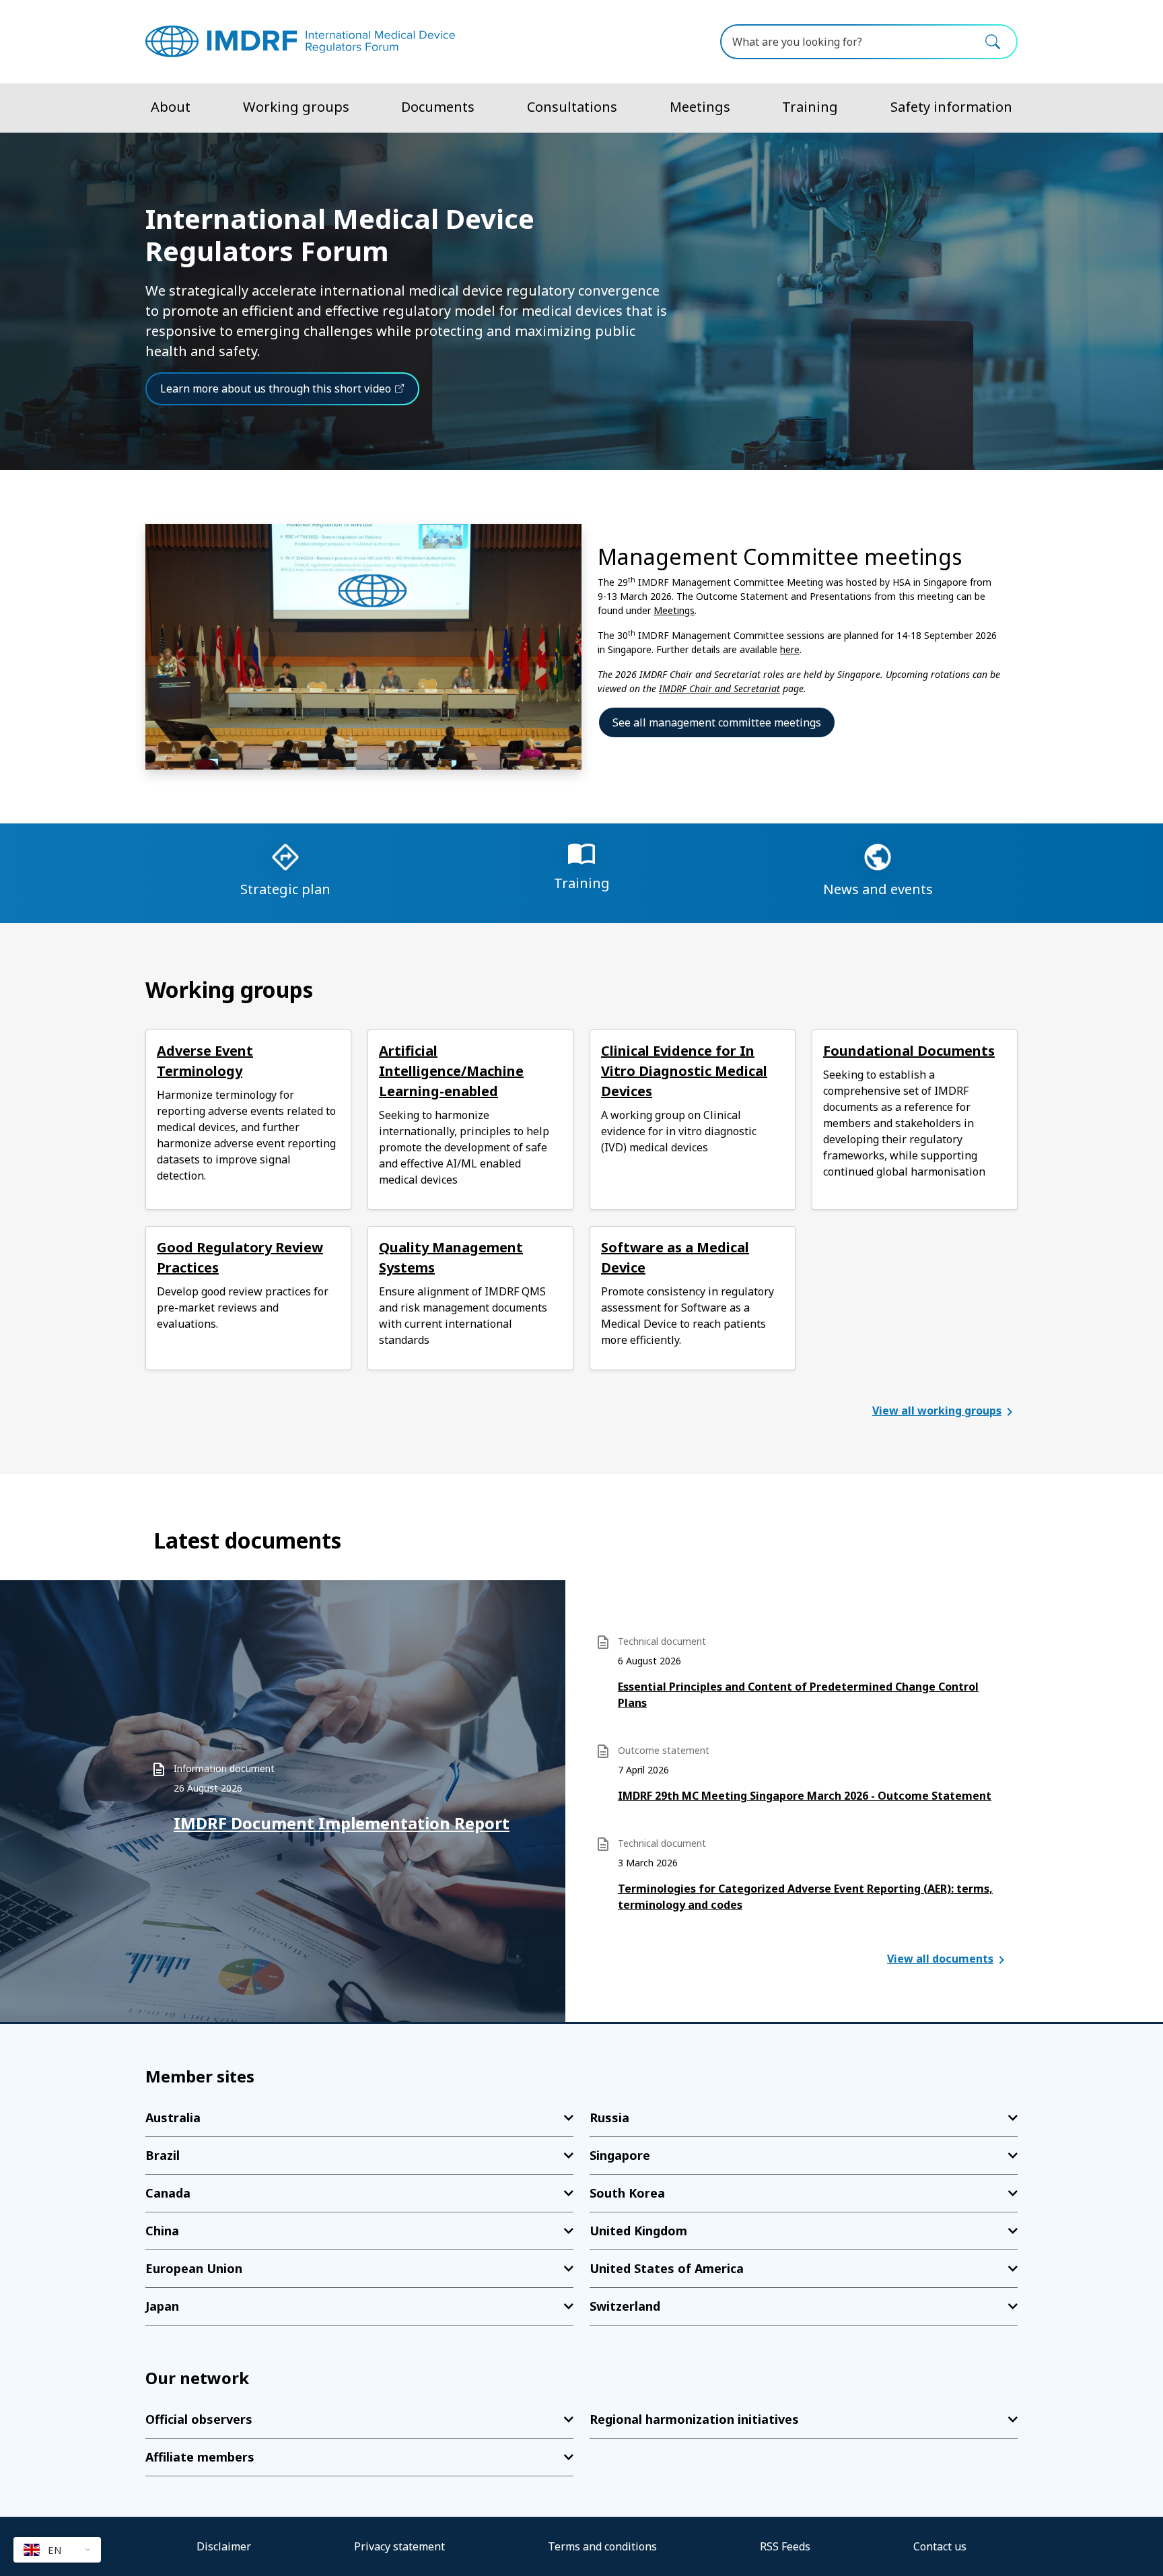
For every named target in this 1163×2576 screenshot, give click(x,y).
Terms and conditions (602, 2546)
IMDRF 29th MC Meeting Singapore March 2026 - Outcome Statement (805, 1796)
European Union (194, 2268)
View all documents (940, 1959)
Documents (438, 107)
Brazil (163, 2155)
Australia (173, 2117)
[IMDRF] (300, 41)
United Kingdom (638, 2231)
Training (810, 107)
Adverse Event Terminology (205, 1061)
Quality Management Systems (451, 1257)
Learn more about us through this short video (276, 388)
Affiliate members (200, 2457)
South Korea (627, 2193)
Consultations (572, 107)
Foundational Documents (909, 1051)
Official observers (199, 2419)
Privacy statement (399, 2546)
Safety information (951, 107)
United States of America (667, 2268)
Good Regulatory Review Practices (240, 1257)
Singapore (620, 2155)
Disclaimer (224, 2546)
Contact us (940, 2546)
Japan (162, 2306)
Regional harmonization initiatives (694, 2419)
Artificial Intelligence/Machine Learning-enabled (451, 1071)
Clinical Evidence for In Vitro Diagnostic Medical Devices (684, 1071)
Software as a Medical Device (675, 1257)
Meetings (700, 107)
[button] (57, 2550)
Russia (609, 2117)
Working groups (296, 107)
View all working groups (937, 1411)
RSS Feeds (785, 2546)
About (171, 107)
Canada (168, 2193)
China (162, 2231)
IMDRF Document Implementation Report (342, 1823)
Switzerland (625, 2306)
